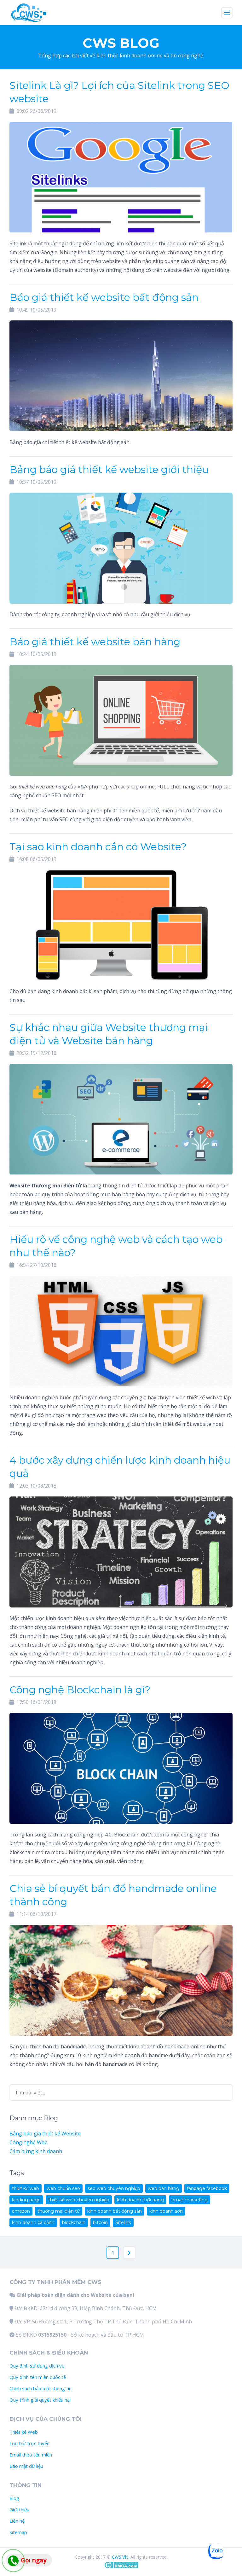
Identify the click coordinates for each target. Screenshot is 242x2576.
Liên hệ (17, 2521)
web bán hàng (164, 2188)
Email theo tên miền (31, 2455)
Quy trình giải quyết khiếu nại (40, 2400)
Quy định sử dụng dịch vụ (37, 2366)
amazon (21, 2211)
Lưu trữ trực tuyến (29, 2443)
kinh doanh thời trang (140, 2200)
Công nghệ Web (29, 2142)
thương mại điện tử (59, 2211)
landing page (26, 2200)
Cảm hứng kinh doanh (36, 2151)
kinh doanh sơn (166, 2211)
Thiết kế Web (24, 2432)
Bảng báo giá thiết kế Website (45, 2134)
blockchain (74, 2222)
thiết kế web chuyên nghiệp (79, 2200)
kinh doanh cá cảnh (33, 2222)
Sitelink (123, 2222)
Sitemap (18, 2532)
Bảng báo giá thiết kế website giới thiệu (109, 469)
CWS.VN (120, 2557)
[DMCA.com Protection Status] (121, 2567)
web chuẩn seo (63, 2188)
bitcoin (100, 2222)
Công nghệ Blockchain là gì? (80, 1690)
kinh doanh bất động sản (115, 2211)
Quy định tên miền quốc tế (38, 2377)
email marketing (190, 2200)
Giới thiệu (19, 2509)
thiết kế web (26, 2188)
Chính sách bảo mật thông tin (40, 2388)
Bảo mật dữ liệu (26, 2466)
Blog (14, 2498)
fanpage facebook (207, 2188)
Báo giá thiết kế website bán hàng (95, 642)
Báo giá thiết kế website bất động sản (104, 297)
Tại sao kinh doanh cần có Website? (98, 847)
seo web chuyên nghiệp (114, 2188)
